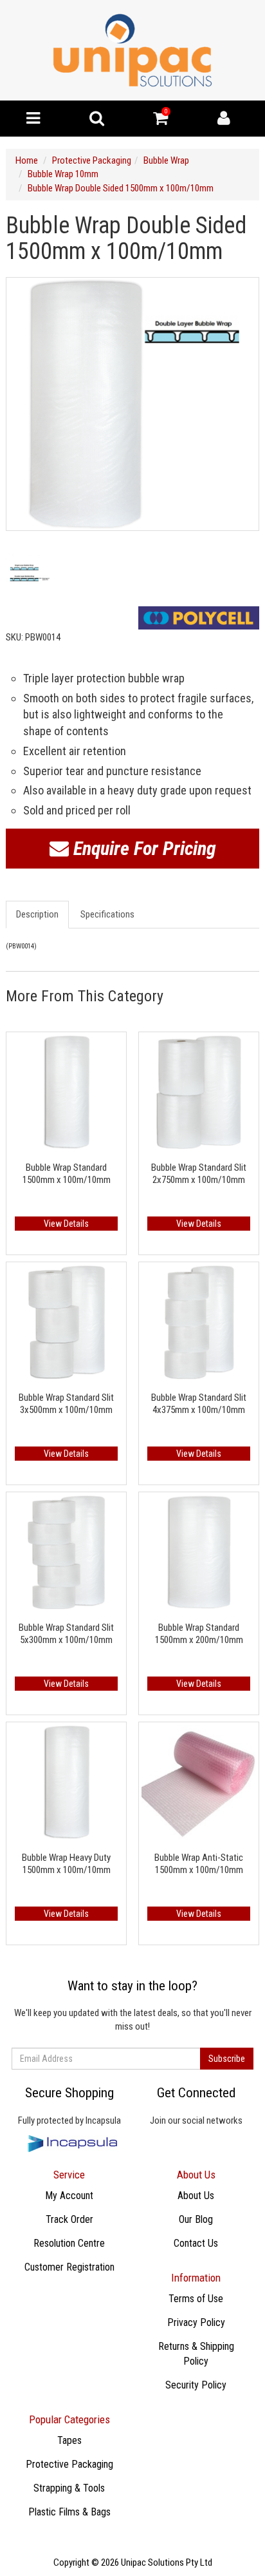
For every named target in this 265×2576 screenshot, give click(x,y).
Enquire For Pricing (142, 848)
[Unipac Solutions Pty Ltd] (132, 50)
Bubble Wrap (166, 160)
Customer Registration (69, 2267)
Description (37, 914)
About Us (196, 2196)
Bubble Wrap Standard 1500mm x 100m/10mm (67, 1174)
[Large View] (33, 572)
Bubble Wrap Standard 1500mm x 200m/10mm (199, 1634)
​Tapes (69, 2440)
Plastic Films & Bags (69, 2512)
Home (27, 160)
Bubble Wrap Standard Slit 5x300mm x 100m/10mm (66, 1634)
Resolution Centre (69, 2243)
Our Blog (196, 2219)
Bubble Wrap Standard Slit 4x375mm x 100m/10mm (199, 1404)
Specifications (107, 914)
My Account (69, 2196)
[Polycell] (199, 618)
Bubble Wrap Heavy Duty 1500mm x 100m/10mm (66, 1864)
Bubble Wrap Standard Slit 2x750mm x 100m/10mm (199, 1174)
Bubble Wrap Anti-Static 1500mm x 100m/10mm (199, 1864)
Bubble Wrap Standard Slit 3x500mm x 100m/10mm (66, 1404)
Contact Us (196, 2243)
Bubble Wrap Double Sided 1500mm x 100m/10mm (121, 188)
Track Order (69, 2219)
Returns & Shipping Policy (196, 2354)
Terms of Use (196, 2299)
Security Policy (196, 2385)
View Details (66, 1224)
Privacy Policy (196, 2322)
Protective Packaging (92, 160)
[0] (160, 121)
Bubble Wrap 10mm (63, 174)
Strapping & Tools (69, 2488)
